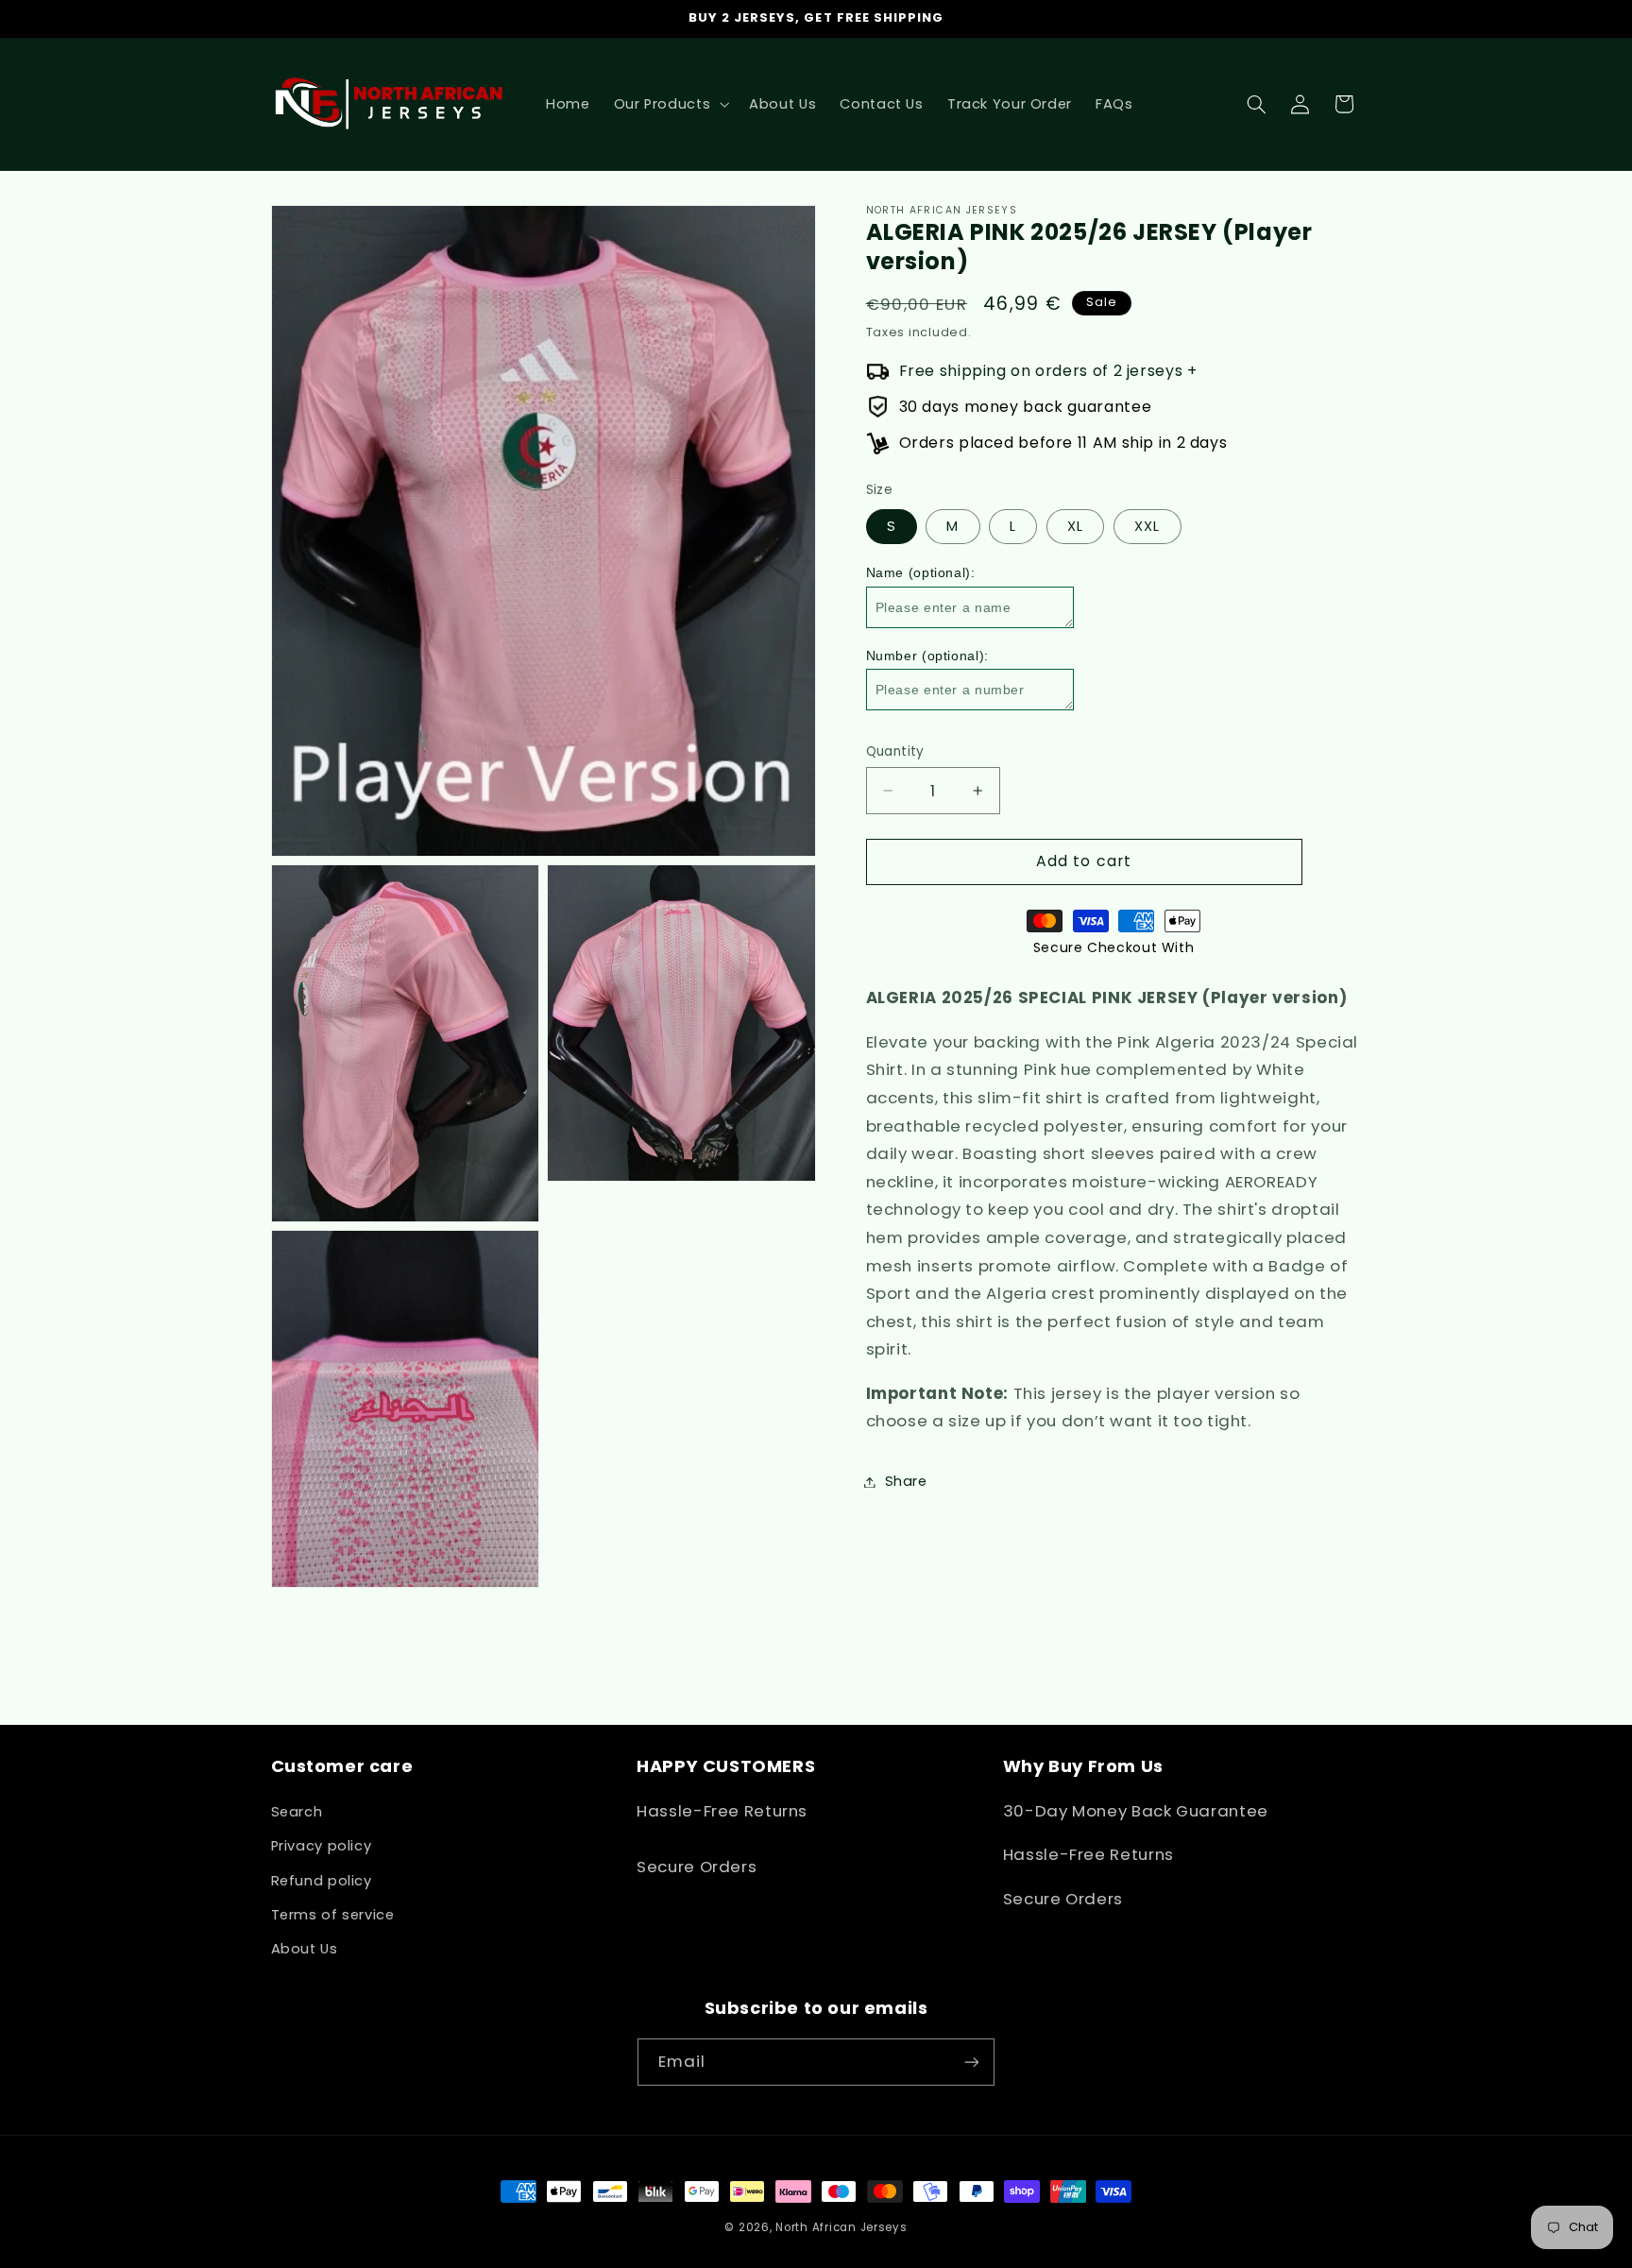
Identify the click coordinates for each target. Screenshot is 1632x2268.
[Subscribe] (972, 2062)
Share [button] (906, 1481)
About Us (305, 1949)
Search (297, 1812)
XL (1075, 526)
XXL (1147, 526)
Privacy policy (322, 1846)
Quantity (895, 751)
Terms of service (333, 1915)
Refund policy (322, 1881)
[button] (670, 104)
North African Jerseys (841, 2227)
